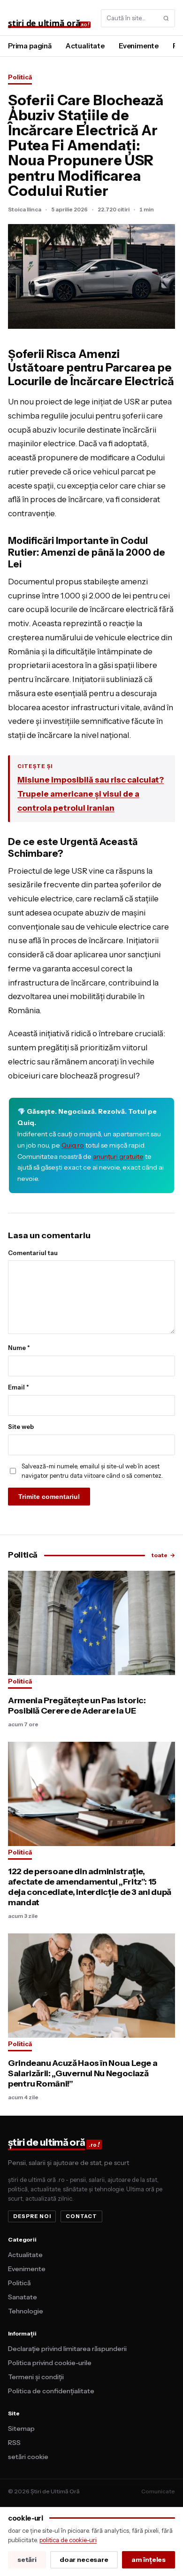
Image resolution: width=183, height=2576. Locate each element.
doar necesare (84, 2560)
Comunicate (158, 2491)
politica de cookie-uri (68, 2540)
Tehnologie (26, 2311)
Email (19, 1387)
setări (27, 2560)
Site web (21, 1427)
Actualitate (85, 46)
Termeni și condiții (36, 2377)
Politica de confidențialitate (51, 2391)
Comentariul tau (33, 1253)
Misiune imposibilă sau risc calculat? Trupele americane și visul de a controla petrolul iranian (91, 794)
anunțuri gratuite (118, 1156)
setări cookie (28, 2457)
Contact (81, 2216)
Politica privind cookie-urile (50, 2363)
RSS (14, 2443)
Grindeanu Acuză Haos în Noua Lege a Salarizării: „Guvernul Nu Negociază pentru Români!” (83, 2073)
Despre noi (32, 2216)
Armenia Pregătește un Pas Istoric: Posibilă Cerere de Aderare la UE (77, 1706)
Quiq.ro (73, 1145)
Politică (20, 77)
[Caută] (166, 18)
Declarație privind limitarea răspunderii (67, 2349)
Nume (19, 1348)
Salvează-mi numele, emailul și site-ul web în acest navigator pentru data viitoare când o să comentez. (92, 1471)
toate (163, 1555)
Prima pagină (30, 46)
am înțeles (149, 2560)
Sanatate (23, 2297)
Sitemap (21, 2429)
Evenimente (139, 46)
